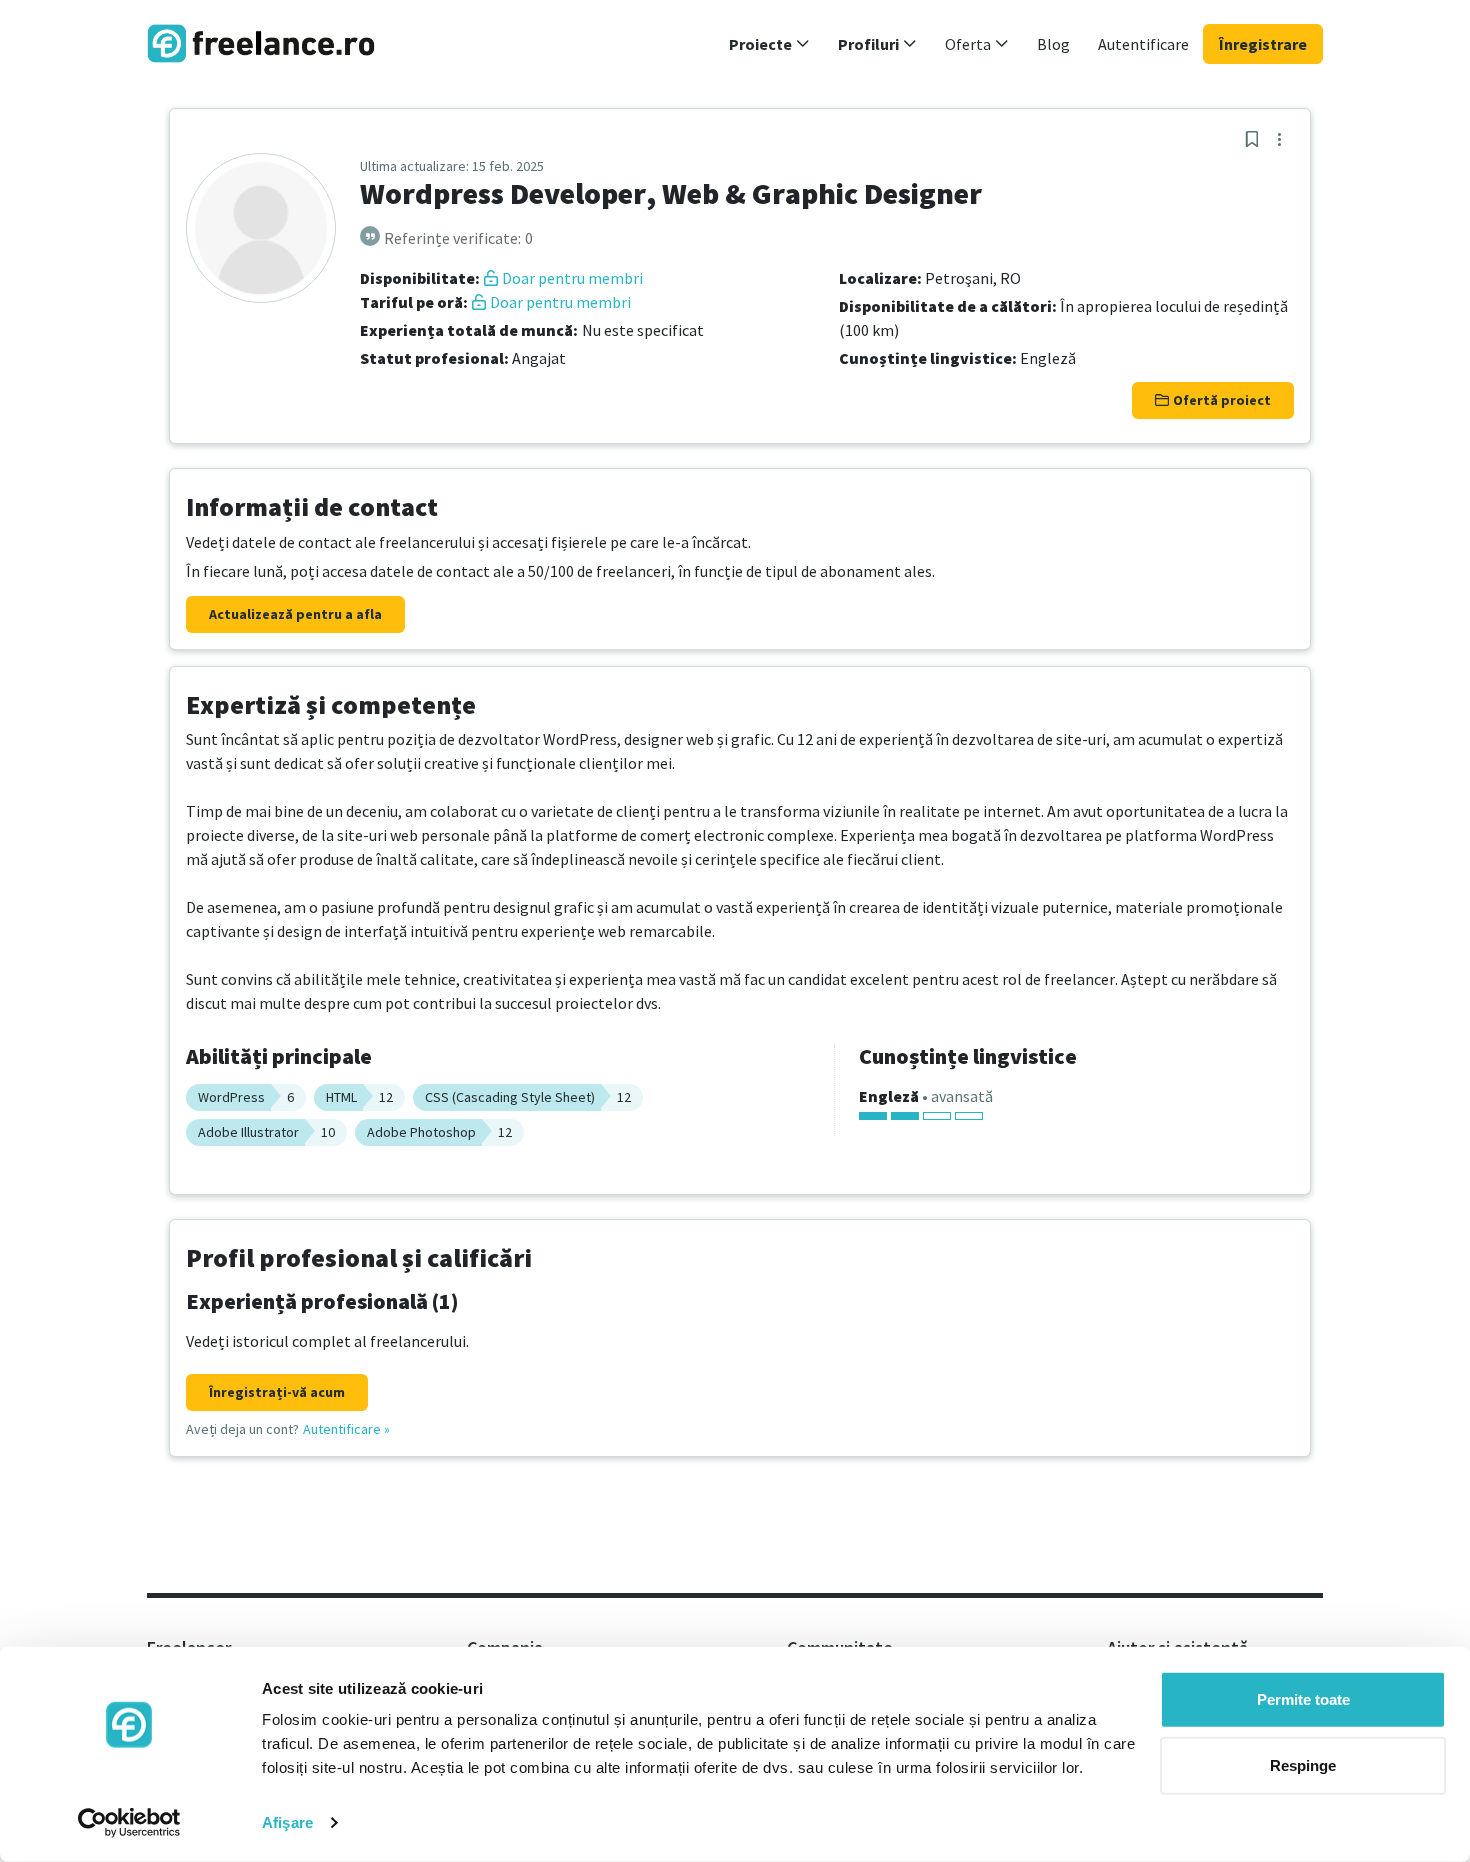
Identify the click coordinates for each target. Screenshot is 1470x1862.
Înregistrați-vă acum (277, 1392)
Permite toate (1303, 1699)
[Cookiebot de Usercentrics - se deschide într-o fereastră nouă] (129, 1823)
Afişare (287, 1822)
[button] (769, 44)
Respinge (1303, 1764)
